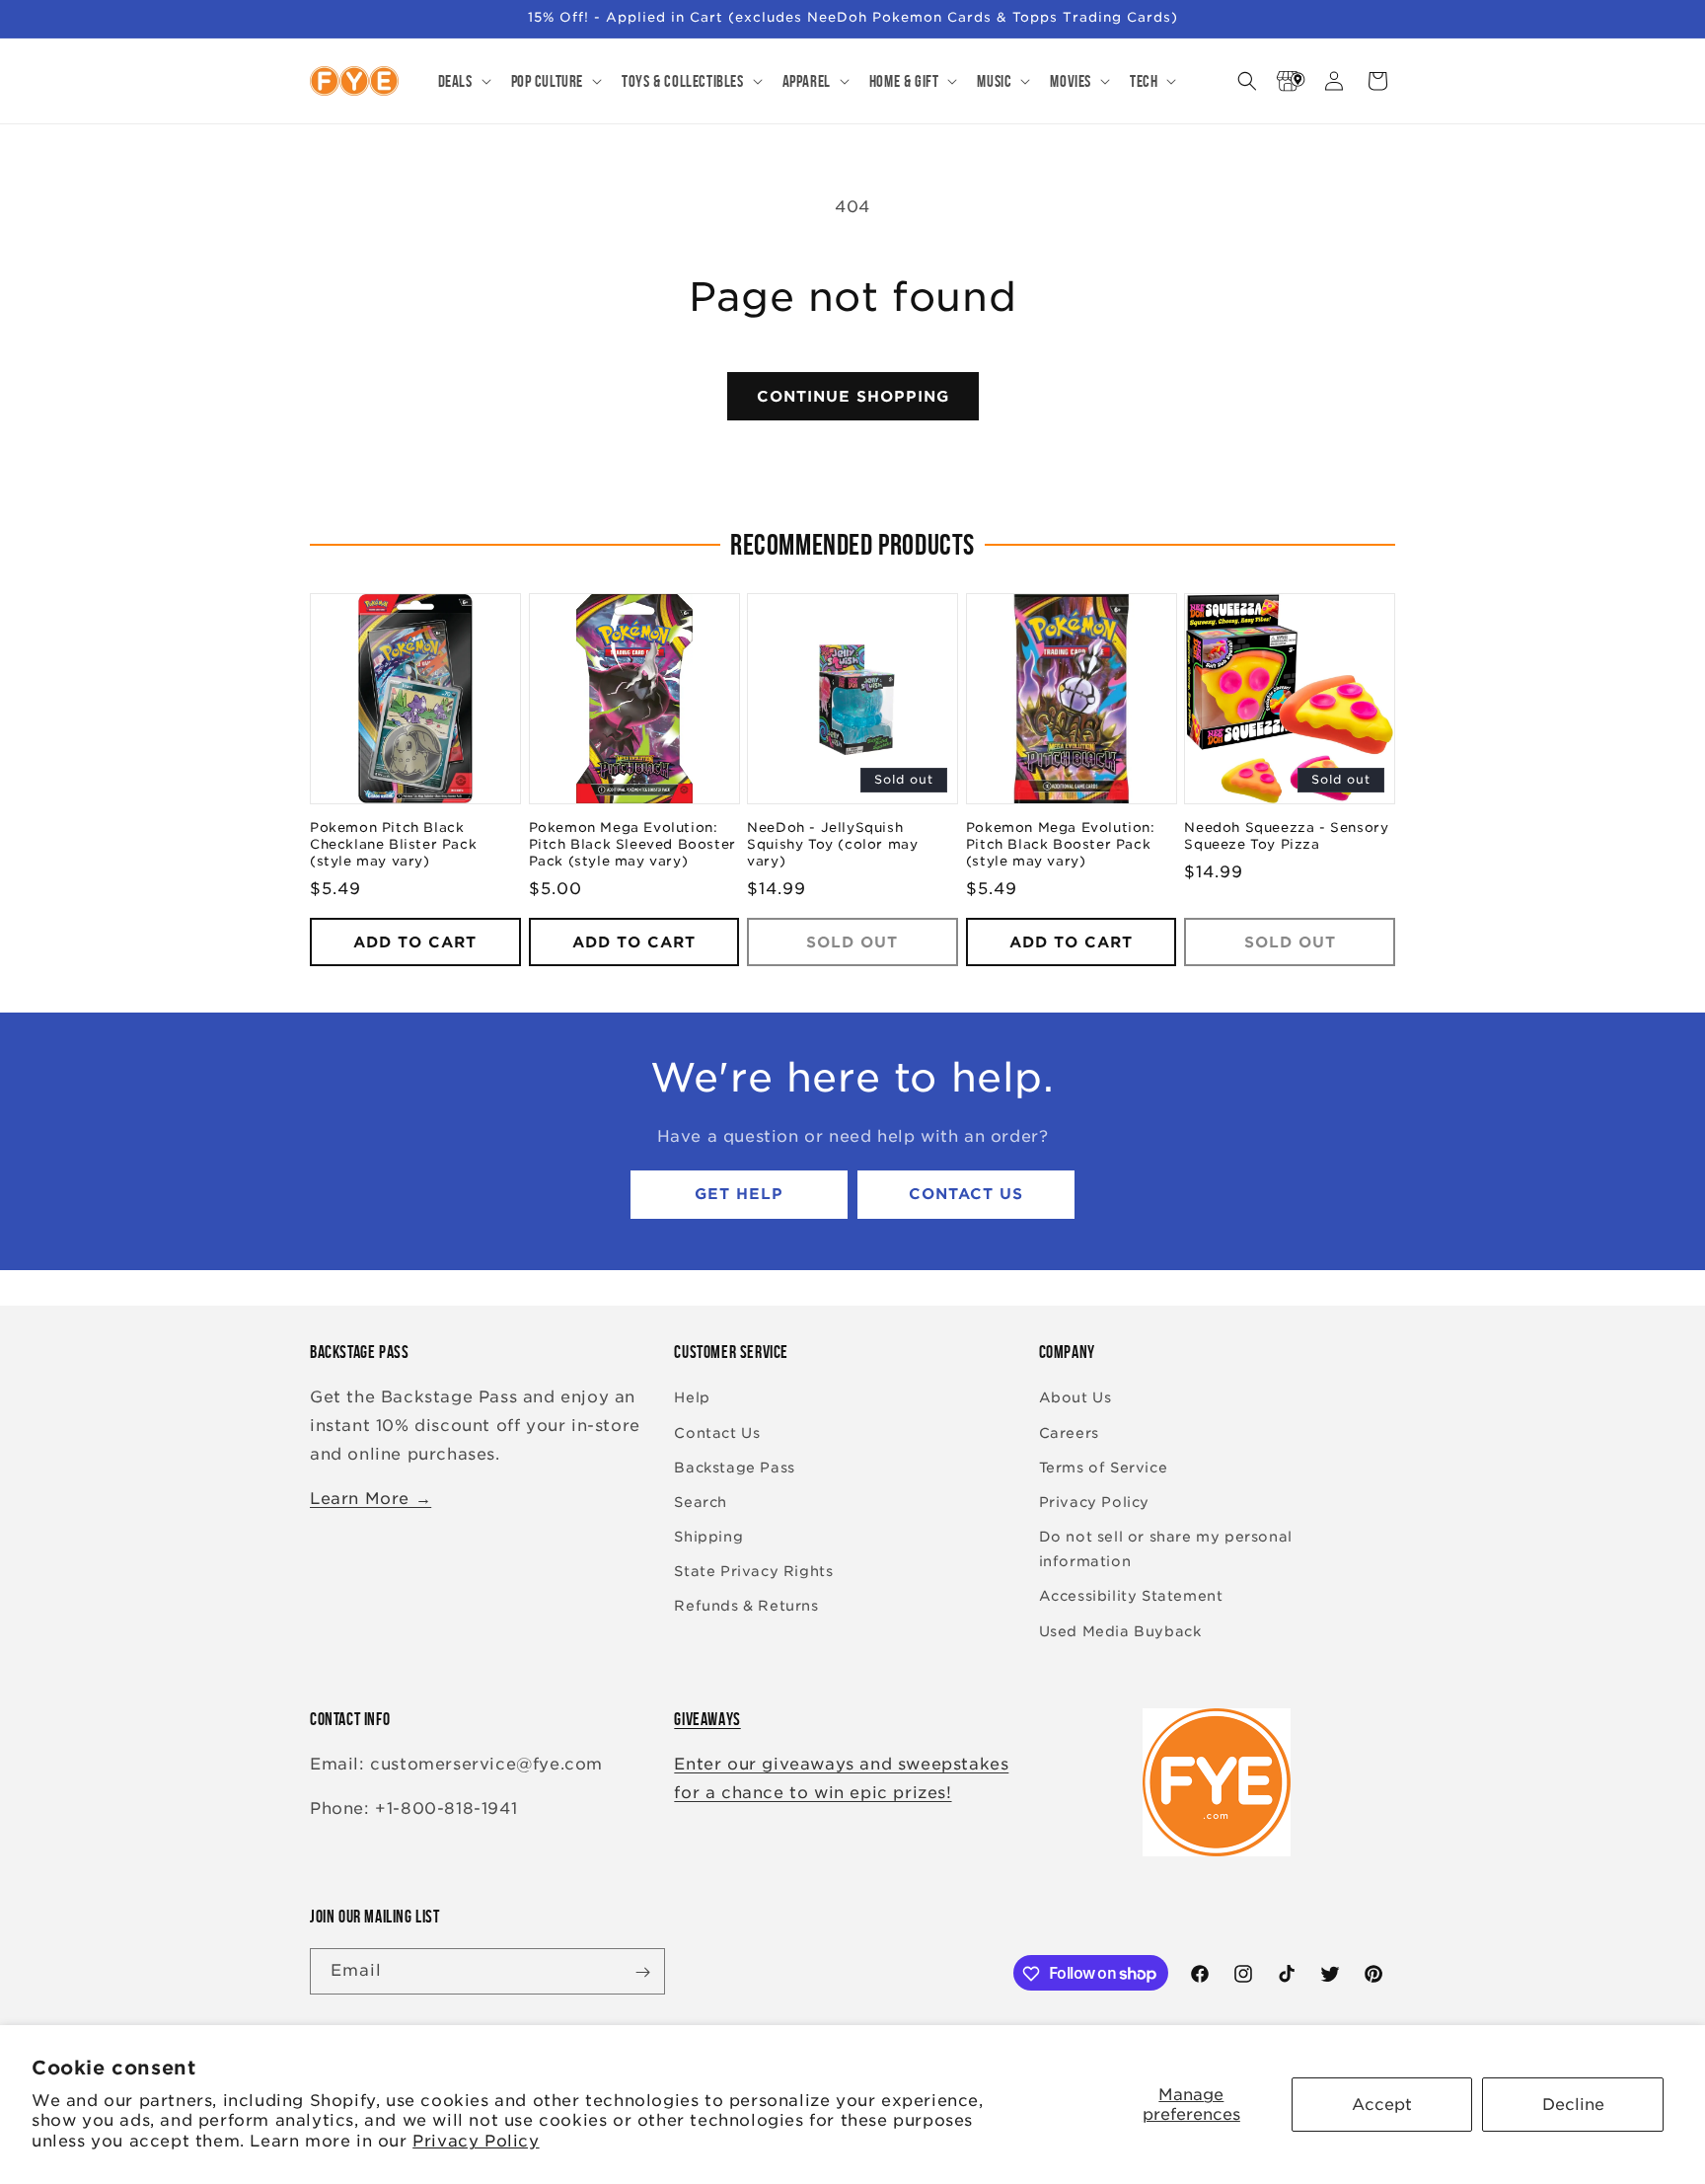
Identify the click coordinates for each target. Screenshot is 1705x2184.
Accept (1382, 2105)
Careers (1069, 1433)
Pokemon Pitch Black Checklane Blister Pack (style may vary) (393, 845)
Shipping (708, 1537)
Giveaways (707, 1719)
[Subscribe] (642, 1972)
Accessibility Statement (1131, 1597)
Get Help (739, 1195)
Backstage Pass (734, 1468)
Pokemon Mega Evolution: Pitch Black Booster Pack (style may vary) (1061, 845)
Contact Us (966, 1195)
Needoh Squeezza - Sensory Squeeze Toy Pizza (1286, 837)
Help (692, 1398)
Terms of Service (1104, 1468)
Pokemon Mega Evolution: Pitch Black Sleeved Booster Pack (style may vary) (632, 845)
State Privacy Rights (753, 1572)
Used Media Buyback (1120, 1631)
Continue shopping (853, 397)
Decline (1573, 2105)
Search (701, 1502)
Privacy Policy (476, 2141)
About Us (1075, 1398)
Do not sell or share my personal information (1166, 1549)
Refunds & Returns (746, 1607)
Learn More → (371, 1499)
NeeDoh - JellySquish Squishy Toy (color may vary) (832, 845)
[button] (463, 81)
